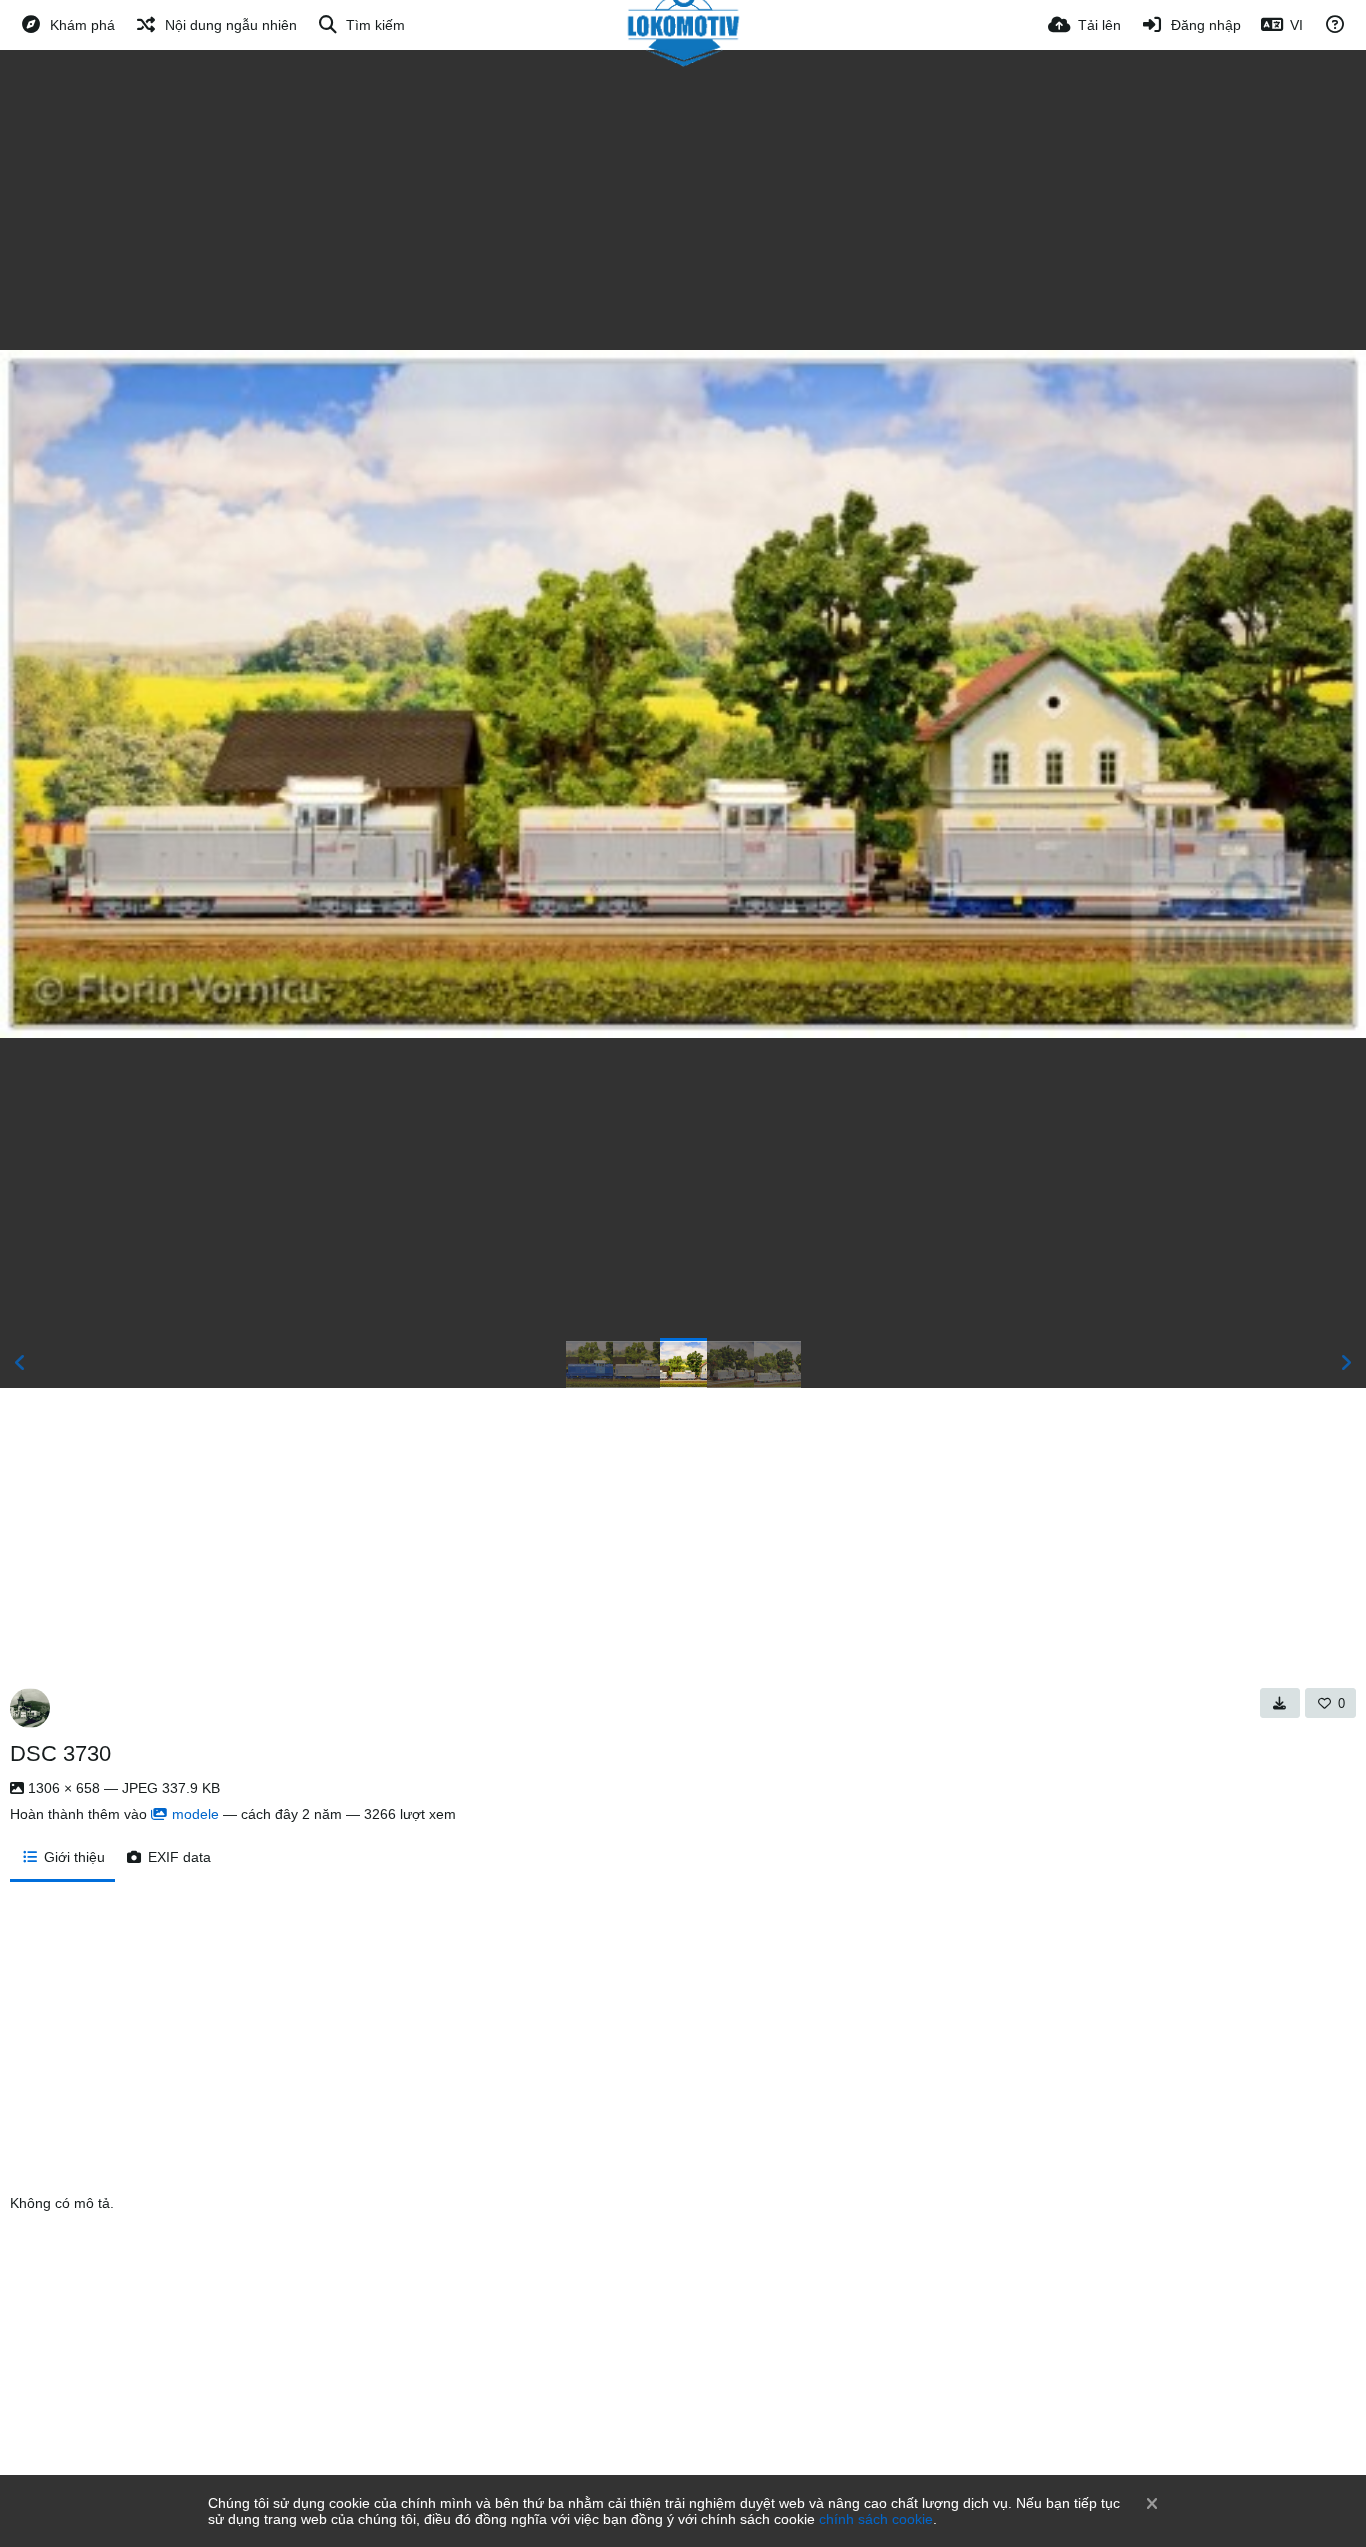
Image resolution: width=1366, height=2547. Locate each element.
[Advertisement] (683, 200)
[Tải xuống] (1280, 1703)
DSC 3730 (60, 1753)
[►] (1346, 1363)
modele (195, 1814)
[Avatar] (30, 1708)
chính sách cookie (876, 2519)
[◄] (20, 1363)
